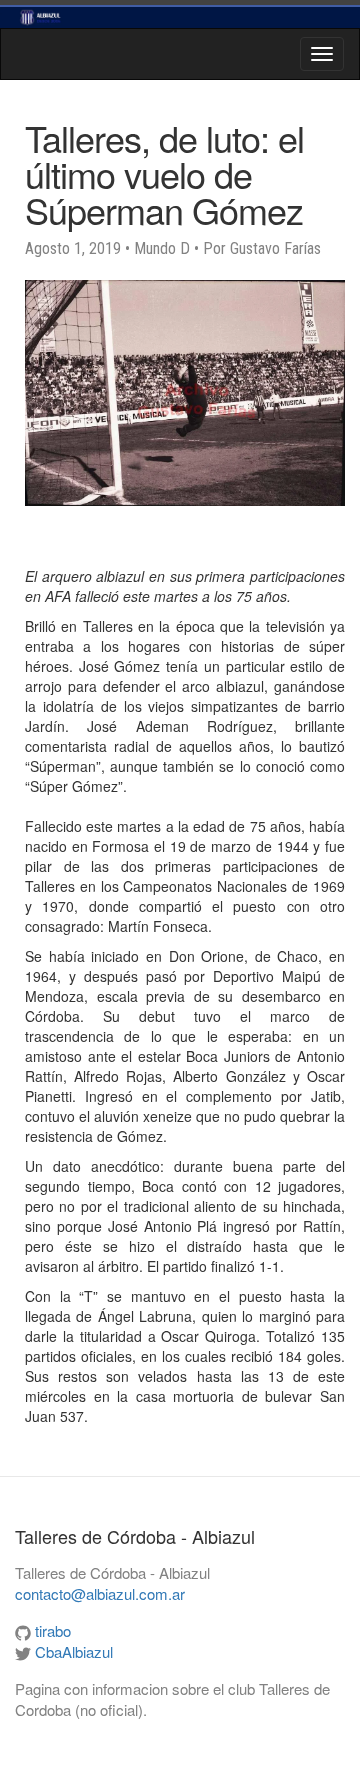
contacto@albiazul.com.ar (100, 1593)
